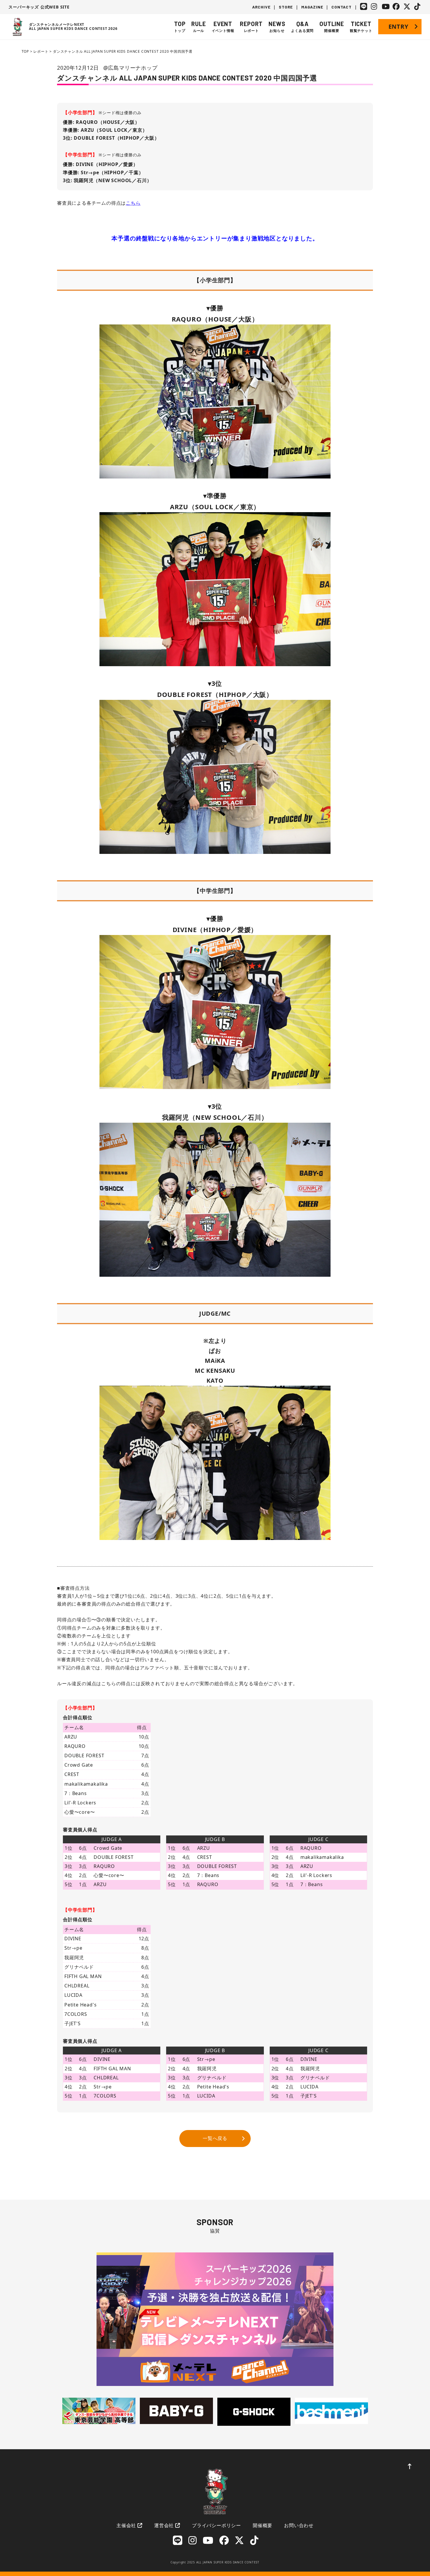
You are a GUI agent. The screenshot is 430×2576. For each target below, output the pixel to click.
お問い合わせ (299, 2525)
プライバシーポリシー (216, 2525)
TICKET (361, 27)
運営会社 (164, 2525)
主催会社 (126, 2525)
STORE (286, 7)
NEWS (277, 27)
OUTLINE (332, 27)
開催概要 (263, 2525)
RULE (198, 27)
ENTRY (398, 27)
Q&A (302, 27)
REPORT (251, 27)
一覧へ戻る (215, 2138)
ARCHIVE (261, 7)
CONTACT (342, 7)
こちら (133, 203)
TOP (180, 27)
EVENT (223, 27)
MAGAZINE (312, 7)
